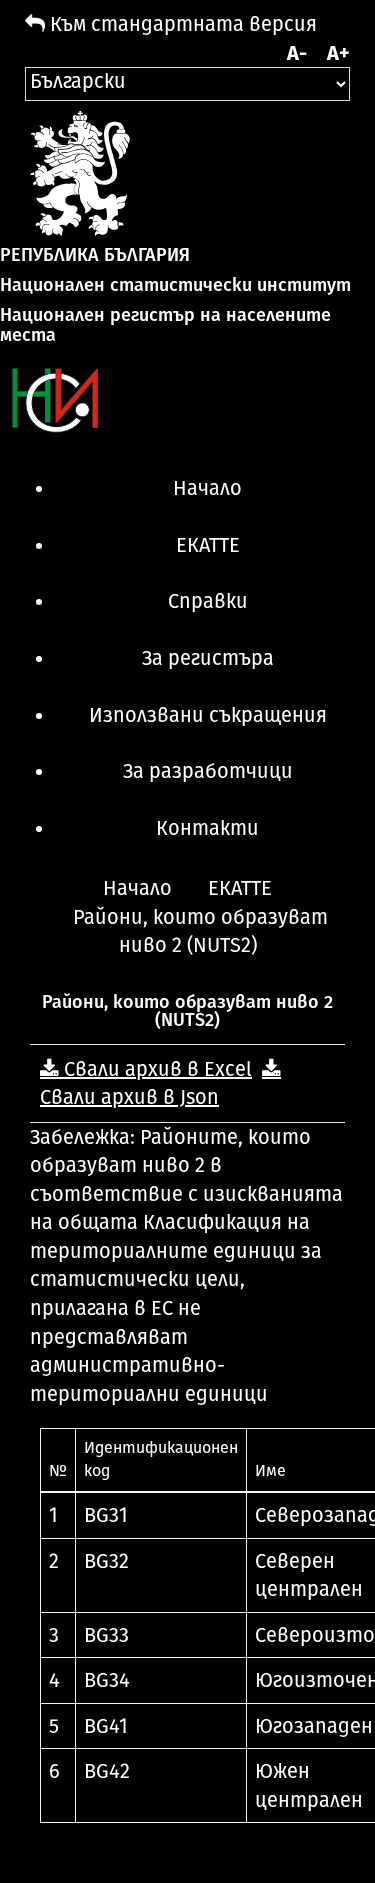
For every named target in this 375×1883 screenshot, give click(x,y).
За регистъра (208, 658)
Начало (207, 488)
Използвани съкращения (208, 715)
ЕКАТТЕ (208, 545)
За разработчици (208, 771)
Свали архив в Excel (155, 1069)
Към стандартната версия (181, 24)
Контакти (207, 828)
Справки (208, 601)
